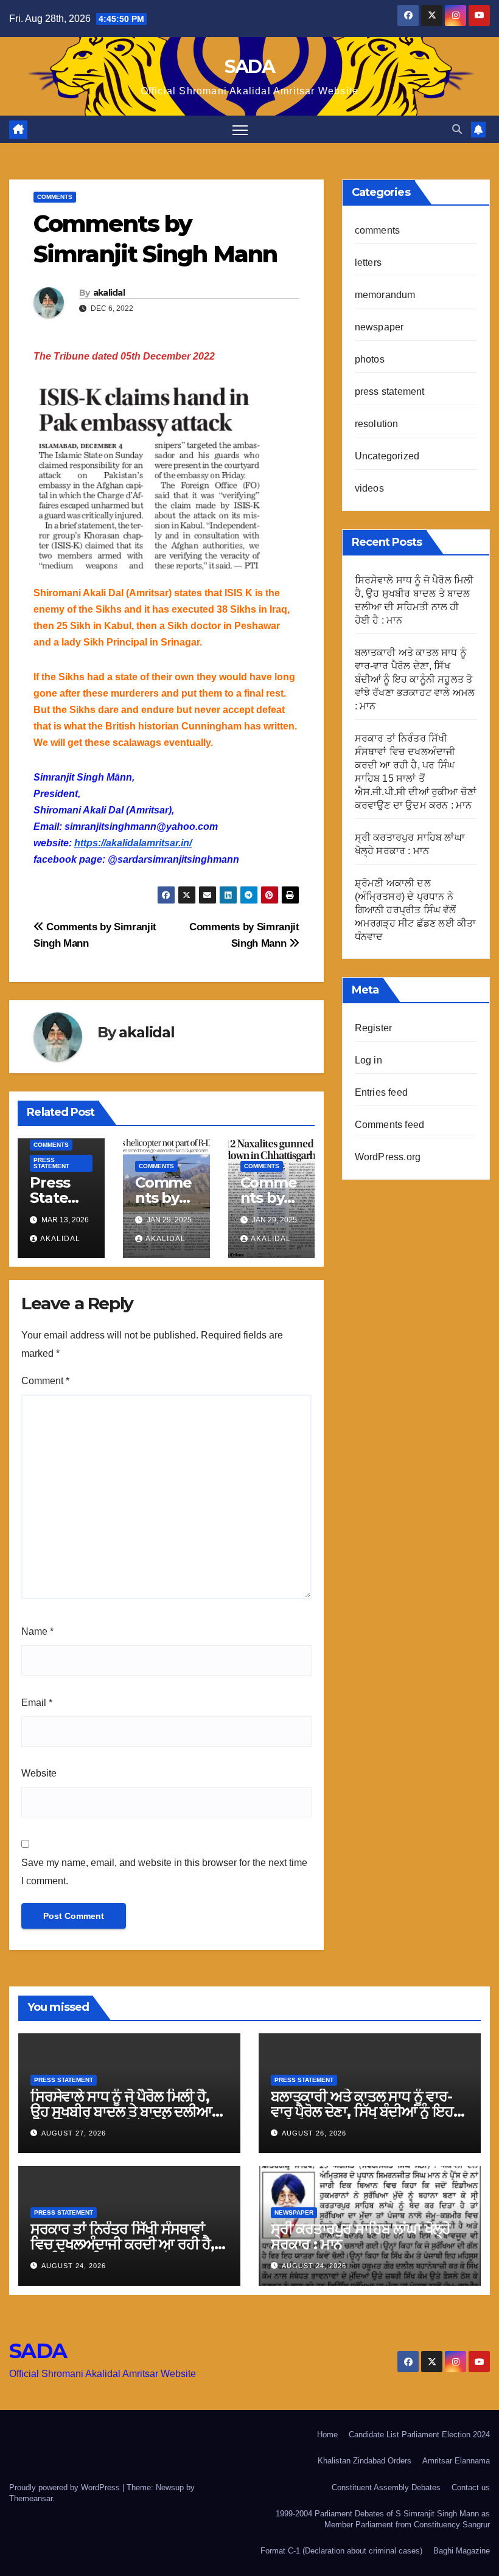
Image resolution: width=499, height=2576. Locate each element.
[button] (457, 129)
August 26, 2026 (314, 2133)
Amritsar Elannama (456, 2461)
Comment (45, 1381)
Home (327, 2435)
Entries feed (381, 1092)
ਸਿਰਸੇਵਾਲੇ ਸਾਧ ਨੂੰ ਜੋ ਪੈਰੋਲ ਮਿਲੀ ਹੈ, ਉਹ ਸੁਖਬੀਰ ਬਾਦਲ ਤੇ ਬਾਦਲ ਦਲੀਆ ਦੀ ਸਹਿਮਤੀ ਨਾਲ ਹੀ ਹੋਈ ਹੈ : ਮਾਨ (121, 2111)
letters (368, 263)
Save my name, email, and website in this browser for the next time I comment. (164, 1872)
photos (370, 359)
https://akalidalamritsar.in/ (133, 843)
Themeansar (31, 2498)
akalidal (109, 293)
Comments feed (390, 1125)
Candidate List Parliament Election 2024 (419, 2435)
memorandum (385, 295)
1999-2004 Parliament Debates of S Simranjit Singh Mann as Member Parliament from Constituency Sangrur (383, 2519)
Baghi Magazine (462, 2551)
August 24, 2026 (74, 2266)
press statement (51, 1163)
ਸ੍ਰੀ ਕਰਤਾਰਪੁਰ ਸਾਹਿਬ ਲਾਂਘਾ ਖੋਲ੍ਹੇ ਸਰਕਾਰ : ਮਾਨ (361, 2237)
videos (369, 488)
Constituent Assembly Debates (386, 2487)
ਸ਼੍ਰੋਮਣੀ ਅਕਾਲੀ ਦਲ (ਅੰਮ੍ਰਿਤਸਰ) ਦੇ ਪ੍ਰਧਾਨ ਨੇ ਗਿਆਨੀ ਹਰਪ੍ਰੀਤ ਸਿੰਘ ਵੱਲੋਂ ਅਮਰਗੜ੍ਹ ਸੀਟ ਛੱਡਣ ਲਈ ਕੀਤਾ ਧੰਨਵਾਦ (416, 910)
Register (374, 1028)
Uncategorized (387, 456)
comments (55, 197)
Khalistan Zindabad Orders (365, 2461)
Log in (368, 1060)
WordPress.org (388, 1157)
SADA (249, 67)
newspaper (379, 327)
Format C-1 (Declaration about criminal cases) (341, 2551)
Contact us (471, 2487)
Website (39, 1773)
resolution (377, 424)
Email (37, 1703)
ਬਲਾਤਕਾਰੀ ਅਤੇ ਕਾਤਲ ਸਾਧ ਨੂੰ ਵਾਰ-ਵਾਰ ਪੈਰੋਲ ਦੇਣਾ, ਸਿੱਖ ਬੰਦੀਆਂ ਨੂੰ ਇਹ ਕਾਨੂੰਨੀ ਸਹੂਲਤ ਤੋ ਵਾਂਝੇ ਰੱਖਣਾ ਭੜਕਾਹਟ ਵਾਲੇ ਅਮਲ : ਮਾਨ (415, 679)
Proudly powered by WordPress (66, 2487)
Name (37, 1631)
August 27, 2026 (74, 2133)
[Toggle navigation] (240, 129)
